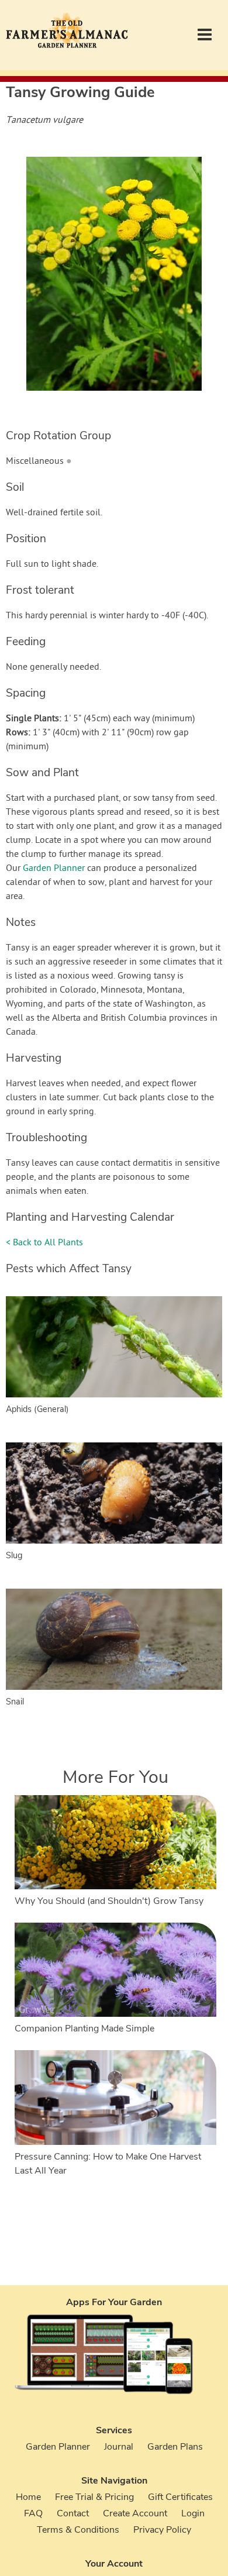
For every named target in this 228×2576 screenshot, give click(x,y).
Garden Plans (175, 2447)
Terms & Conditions (78, 2530)
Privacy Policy (162, 2530)
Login (193, 2513)
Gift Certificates (180, 2497)
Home (28, 2497)
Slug (14, 1555)
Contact (73, 2513)
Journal (119, 2447)
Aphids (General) (37, 1409)
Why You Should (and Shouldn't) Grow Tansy (109, 1901)
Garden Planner (54, 869)
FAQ (33, 2513)
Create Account (135, 2513)
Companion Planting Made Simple (84, 2029)
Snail (15, 1702)
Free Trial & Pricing (94, 2497)
